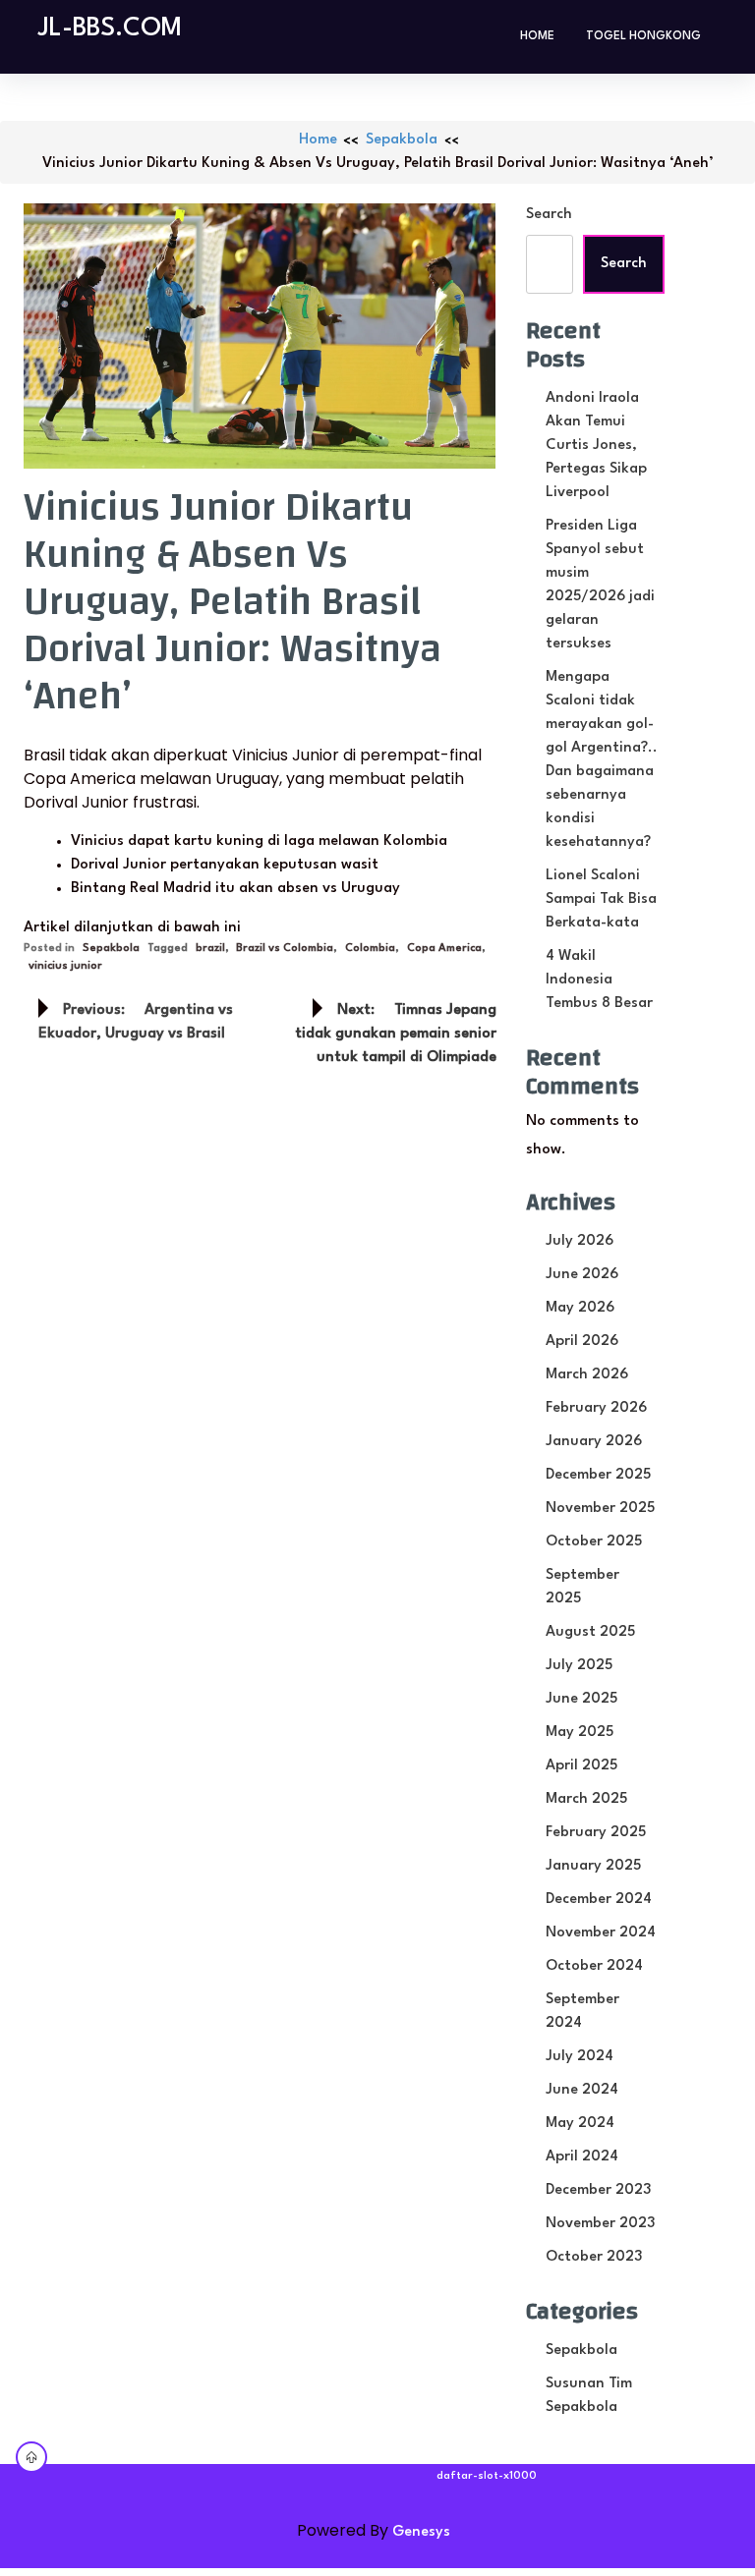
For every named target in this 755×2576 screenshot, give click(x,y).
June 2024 (582, 2090)
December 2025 (598, 1475)
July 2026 (580, 1241)
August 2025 (590, 1632)
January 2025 (593, 1866)
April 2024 (582, 2157)
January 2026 (594, 1442)
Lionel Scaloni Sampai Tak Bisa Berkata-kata (601, 899)
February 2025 (596, 1833)
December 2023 (598, 2190)
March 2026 (587, 1375)
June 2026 (582, 1275)
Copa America (444, 949)
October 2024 (594, 1966)
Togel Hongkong (643, 36)
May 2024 (580, 2124)
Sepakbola (402, 140)
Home (537, 36)
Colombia (370, 949)
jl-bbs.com (110, 28)
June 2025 (581, 1699)
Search (549, 215)
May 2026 (580, 1308)
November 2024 (601, 1933)
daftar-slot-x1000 (487, 2476)
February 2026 (596, 1408)
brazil (210, 949)
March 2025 (586, 1799)
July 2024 (580, 2057)
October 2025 (594, 1542)
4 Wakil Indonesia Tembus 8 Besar (599, 980)
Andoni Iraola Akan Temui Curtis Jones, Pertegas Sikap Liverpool (596, 446)
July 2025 (579, 1666)
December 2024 (599, 1900)
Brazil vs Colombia (285, 949)
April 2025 (581, 1766)
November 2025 (600, 1509)
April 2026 (582, 1342)
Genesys (421, 2532)
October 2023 (594, 2257)
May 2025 (580, 1733)
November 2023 (600, 2224)
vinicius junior (65, 966)
